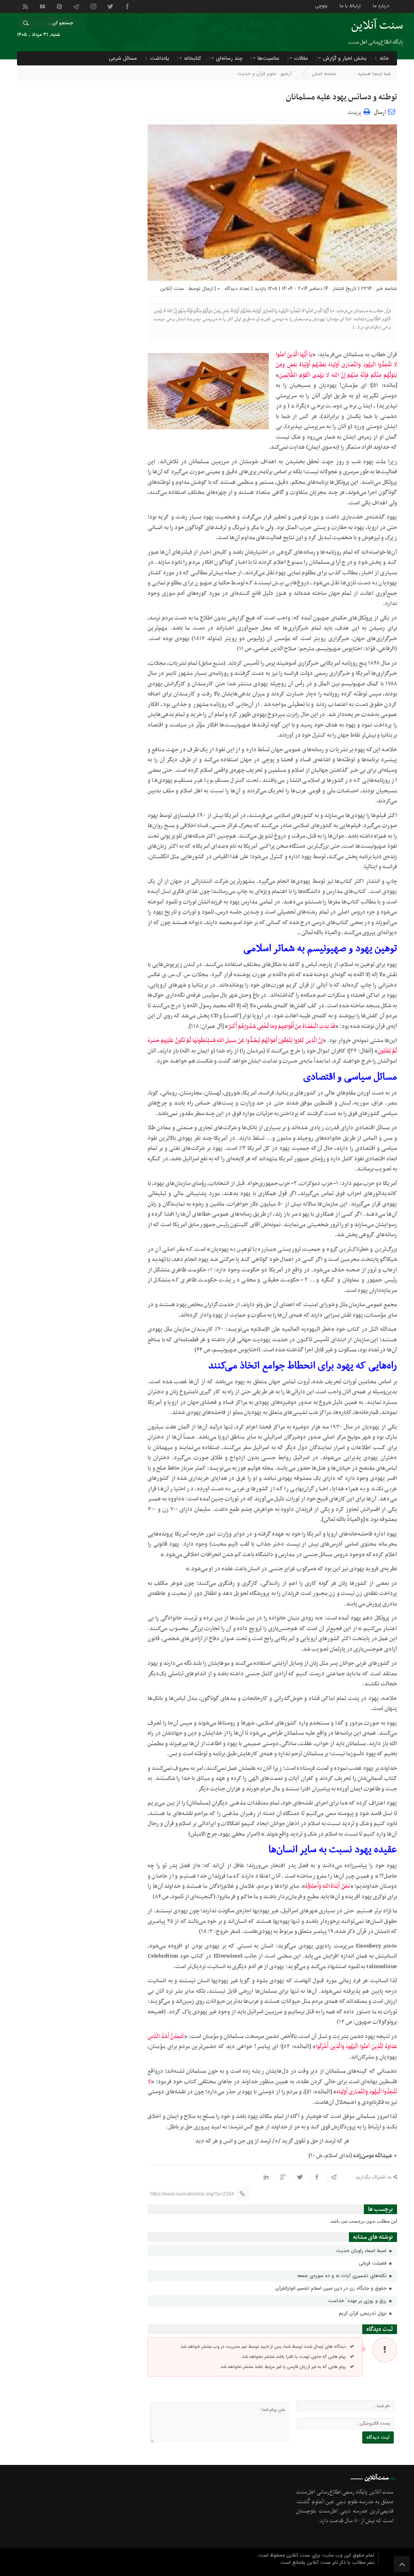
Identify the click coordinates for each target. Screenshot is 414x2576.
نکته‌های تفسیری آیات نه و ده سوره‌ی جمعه (343, 2276)
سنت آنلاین (172, 289)
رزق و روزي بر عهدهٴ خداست (358, 2301)
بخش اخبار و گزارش (345, 58)
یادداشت (159, 58)
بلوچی (321, 5)
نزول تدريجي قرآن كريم (363, 2313)
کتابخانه (192, 58)
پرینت (356, 111)
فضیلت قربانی (373, 2263)
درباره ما (381, 5)
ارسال (380, 112)
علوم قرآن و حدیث (257, 74)
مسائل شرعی (123, 58)
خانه (384, 58)
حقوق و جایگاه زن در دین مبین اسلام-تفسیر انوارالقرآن (332, 2288)
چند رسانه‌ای (229, 58)
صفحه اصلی (324, 74)
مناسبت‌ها (268, 58)
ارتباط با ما (350, 5)
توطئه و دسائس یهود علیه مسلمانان (341, 97)
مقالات (301, 58)
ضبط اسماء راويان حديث (362, 2251)
